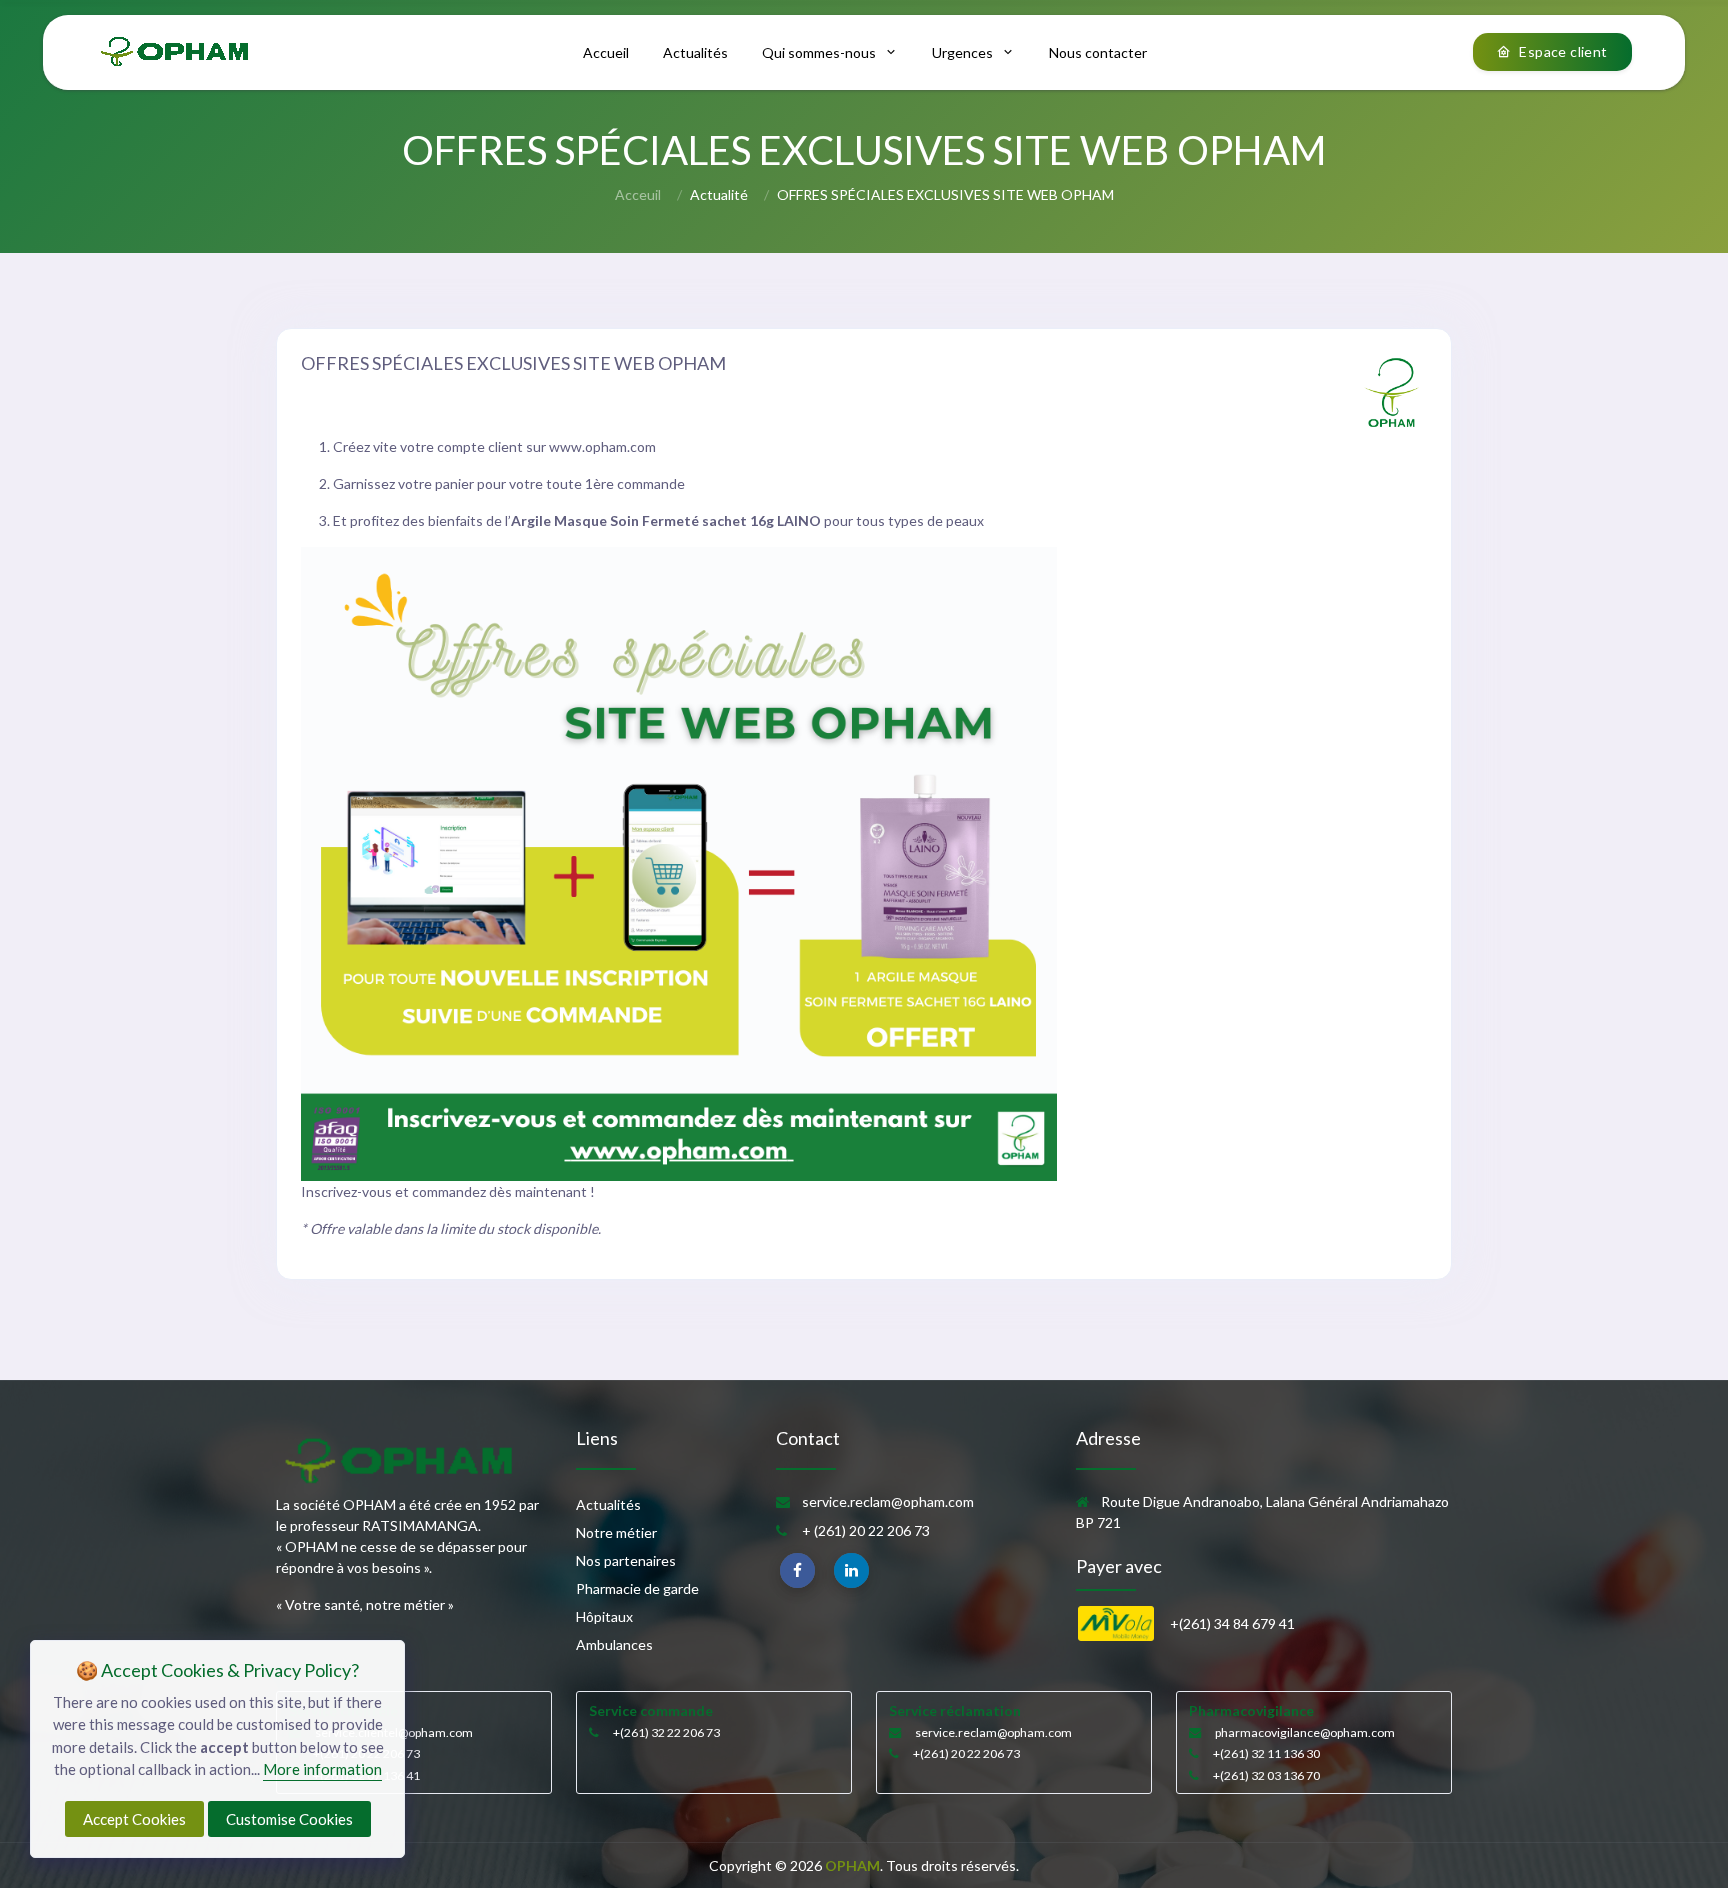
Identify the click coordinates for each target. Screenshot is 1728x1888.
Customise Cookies (289, 1819)
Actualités (695, 52)
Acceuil (638, 194)
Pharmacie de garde (637, 1588)
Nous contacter (1098, 52)
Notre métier (616, 1532)
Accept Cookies (134, 1819)
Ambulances (614, 1644)
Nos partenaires (626, 1560)
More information (322, 1769)
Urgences (962, 52)
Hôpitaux (604, 1616)
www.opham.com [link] (602, 446)
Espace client (1563, 51)
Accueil (606, 52)
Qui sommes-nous (819, 52)
